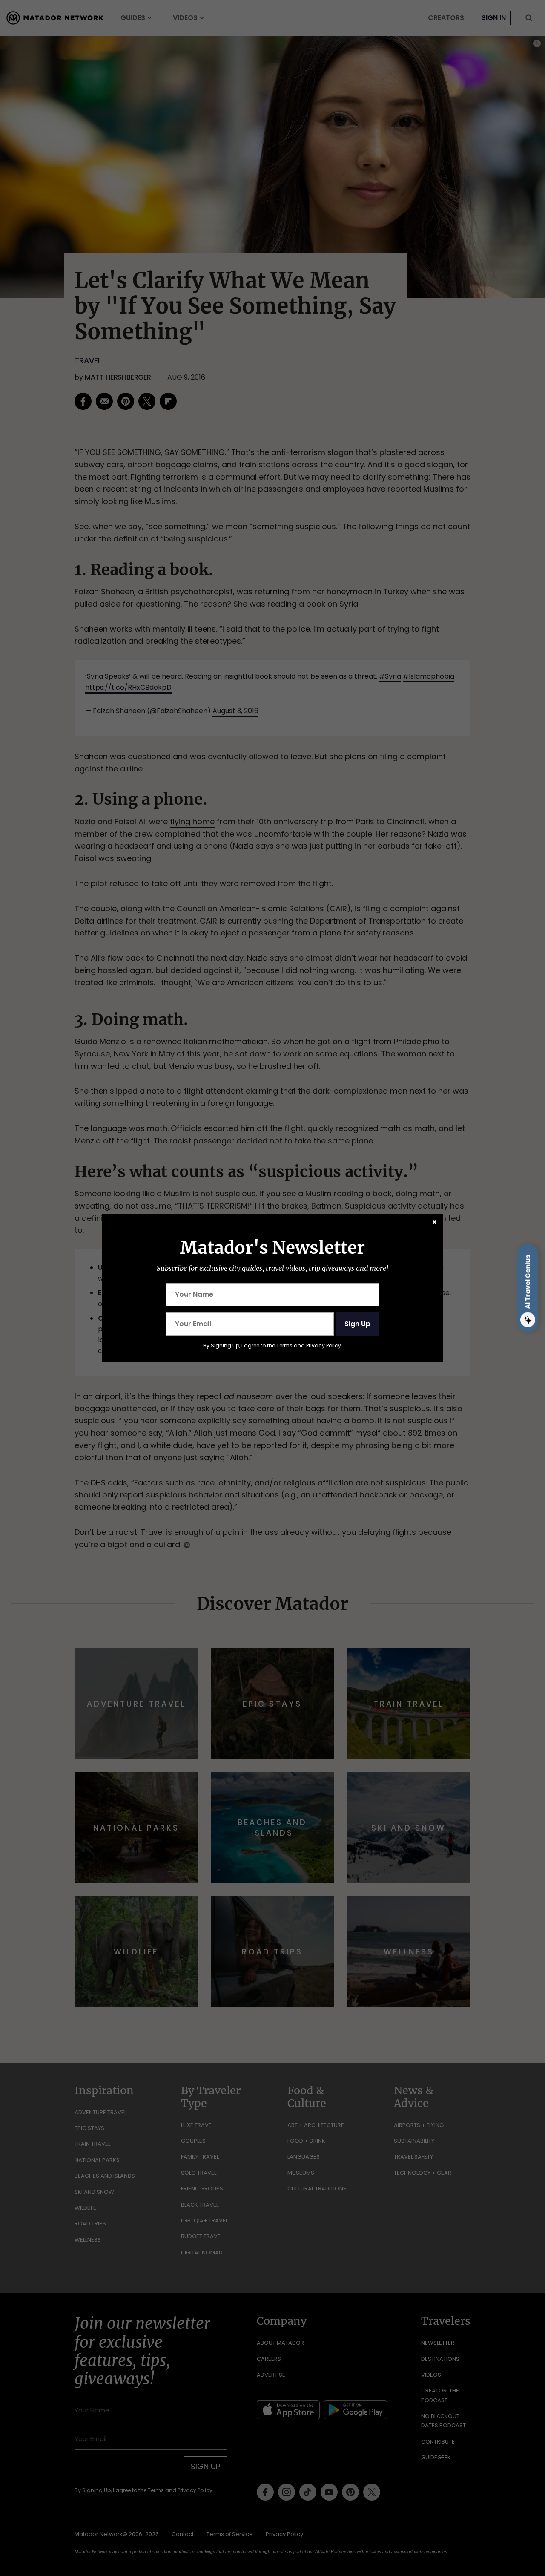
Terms (284, 1346)
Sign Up (357, 1324)
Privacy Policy (324, 1346)
